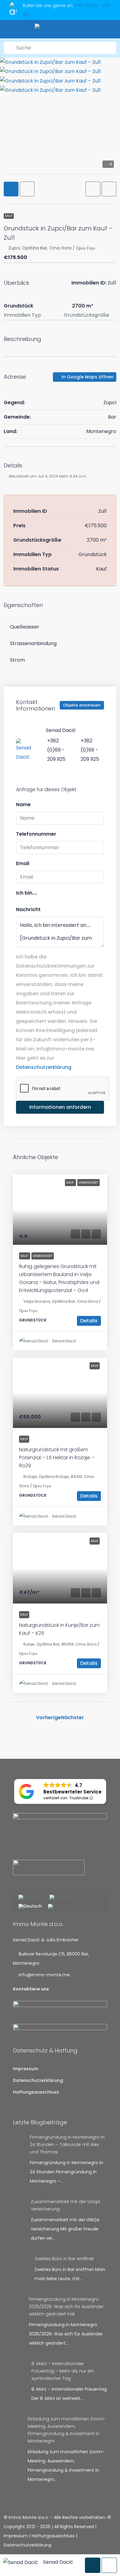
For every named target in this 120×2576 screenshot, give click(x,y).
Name (23, 805)
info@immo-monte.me (44, 1975)
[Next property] (97, 1717)
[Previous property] (23, 1718)
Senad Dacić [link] (64, 1341)
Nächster (72, 1717)
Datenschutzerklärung (44, 1067)
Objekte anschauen (82, 705)
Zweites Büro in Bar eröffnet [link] (64, 2259)
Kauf (9, 216)
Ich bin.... (27, 893)
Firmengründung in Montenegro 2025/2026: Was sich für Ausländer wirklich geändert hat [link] (66, 2307)
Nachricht (28, 909)
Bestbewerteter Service (72, 1792)
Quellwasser (25, 627)
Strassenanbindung (33, 643)
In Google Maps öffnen (87, 377)
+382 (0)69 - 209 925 (56, 750)
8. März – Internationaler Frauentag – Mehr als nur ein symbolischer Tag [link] (63, 2371)
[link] (60, 1210)
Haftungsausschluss (36, 2092)
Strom (17, 660)
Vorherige (48, 1717)
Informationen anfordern (60, 1107)
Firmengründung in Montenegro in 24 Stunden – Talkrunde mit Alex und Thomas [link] (67, 2145)
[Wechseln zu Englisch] (61, 1897)
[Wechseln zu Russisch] (60, 1907)
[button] (93, 189)
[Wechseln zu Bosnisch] (31, 1897)
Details (89, 1321)
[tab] (11, 189)
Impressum (26, 2069)
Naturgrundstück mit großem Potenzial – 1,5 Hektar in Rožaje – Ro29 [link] (57, 1458)
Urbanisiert (43, 1256)
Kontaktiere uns (31, 1989)
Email (23, 863)
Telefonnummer (36, 834)
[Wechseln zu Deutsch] (30, 1907)
